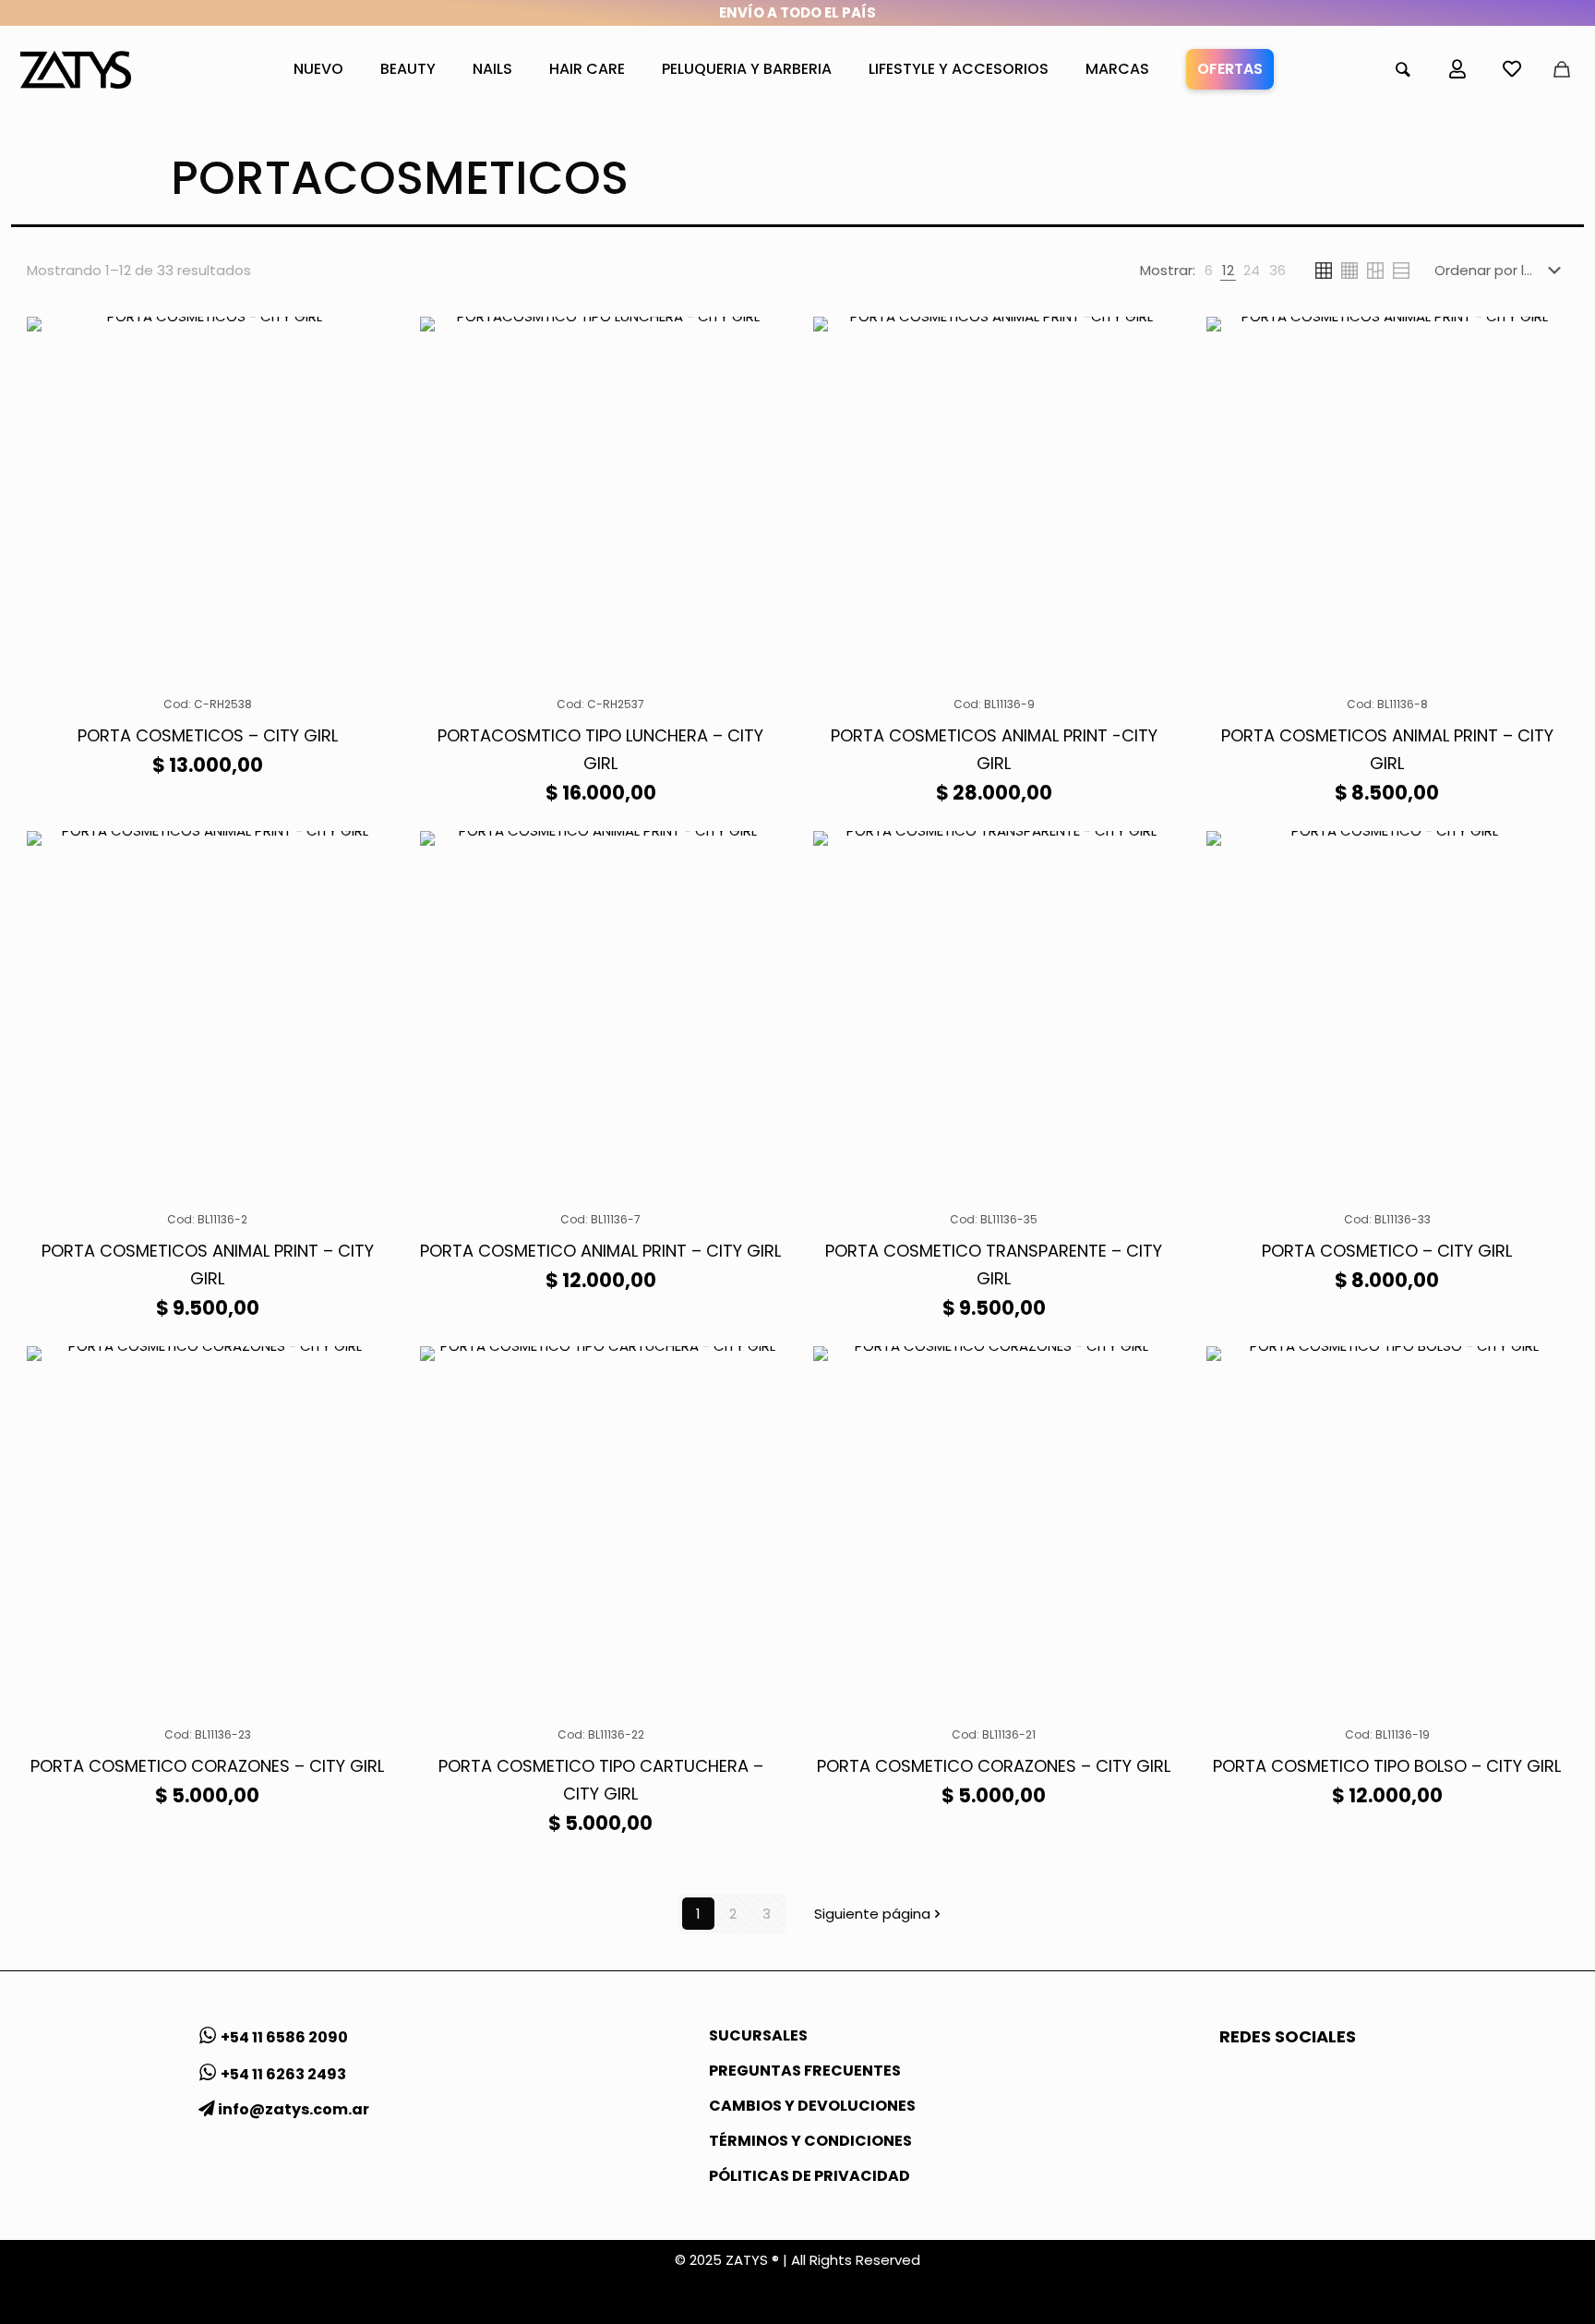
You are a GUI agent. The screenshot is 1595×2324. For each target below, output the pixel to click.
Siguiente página (872, 1914)
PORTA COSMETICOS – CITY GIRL (208, 735)
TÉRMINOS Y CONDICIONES (810, 2141)
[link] (1209, 271)
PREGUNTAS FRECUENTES (805, 2071)
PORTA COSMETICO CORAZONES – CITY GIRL (207, 1766)
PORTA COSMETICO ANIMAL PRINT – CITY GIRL (600, 1251)
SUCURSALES (758, 2035)
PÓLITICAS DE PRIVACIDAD (809, 2176)
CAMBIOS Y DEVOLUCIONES (812, 2106)
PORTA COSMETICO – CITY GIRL (1387, 1251)
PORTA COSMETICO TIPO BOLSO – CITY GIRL (1387, 1766)
